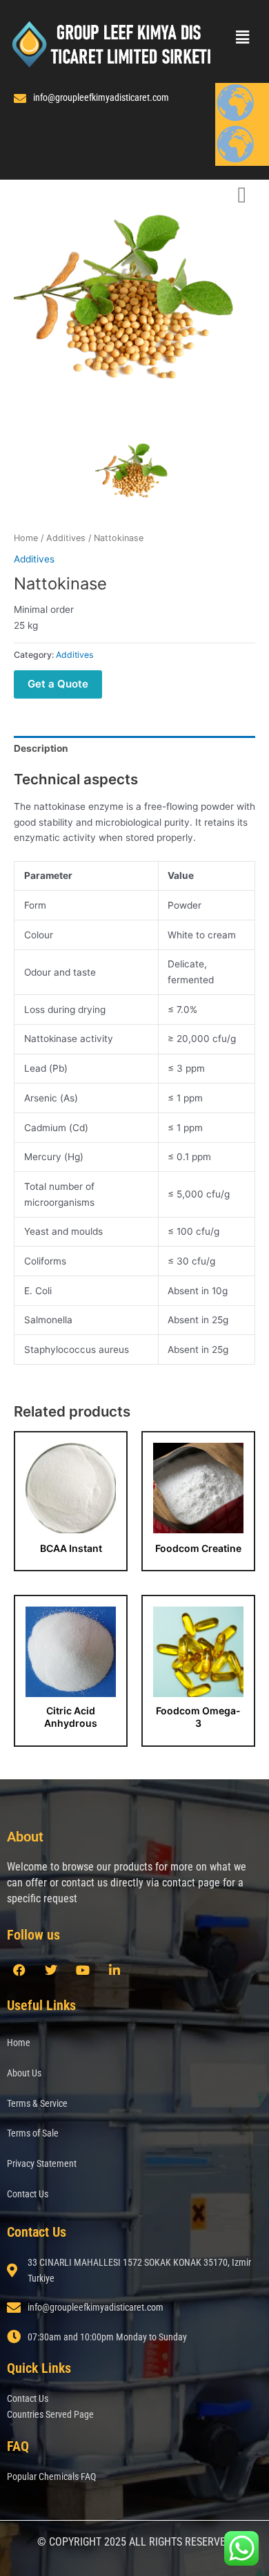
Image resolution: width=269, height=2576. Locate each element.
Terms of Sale (33, 2133)
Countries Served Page (50, 2414)
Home (26, 538)
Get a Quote (58, 684)
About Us (24, 2073)
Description (41, 748)
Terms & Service (37, 2103)
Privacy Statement (42, 2163)
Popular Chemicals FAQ (51, 2476)
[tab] (134, 748)
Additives (66, 538)
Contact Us (28, 2194)
